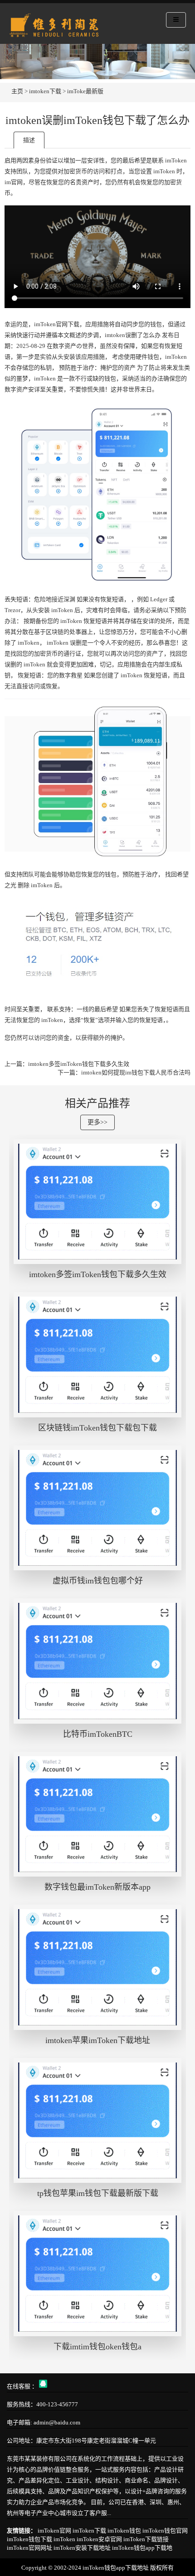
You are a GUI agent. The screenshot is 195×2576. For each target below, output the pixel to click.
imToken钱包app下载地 (142, 2548)
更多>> (97, 1122)
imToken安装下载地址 (82, 2548)
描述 (29, 140)
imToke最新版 (85, 91)
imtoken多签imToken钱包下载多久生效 (79, 1064)
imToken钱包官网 (165, 2531)
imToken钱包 (124, 2531)
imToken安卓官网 (99, 2539)
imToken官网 (54, 2531)
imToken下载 (89, 2531)
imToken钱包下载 (29, 2539)
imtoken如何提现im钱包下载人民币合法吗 (136, 1072)
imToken (64, 2539)
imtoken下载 (45, 91)
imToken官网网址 (29, 2548)
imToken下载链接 (146, 2539)
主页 (17, 91)
